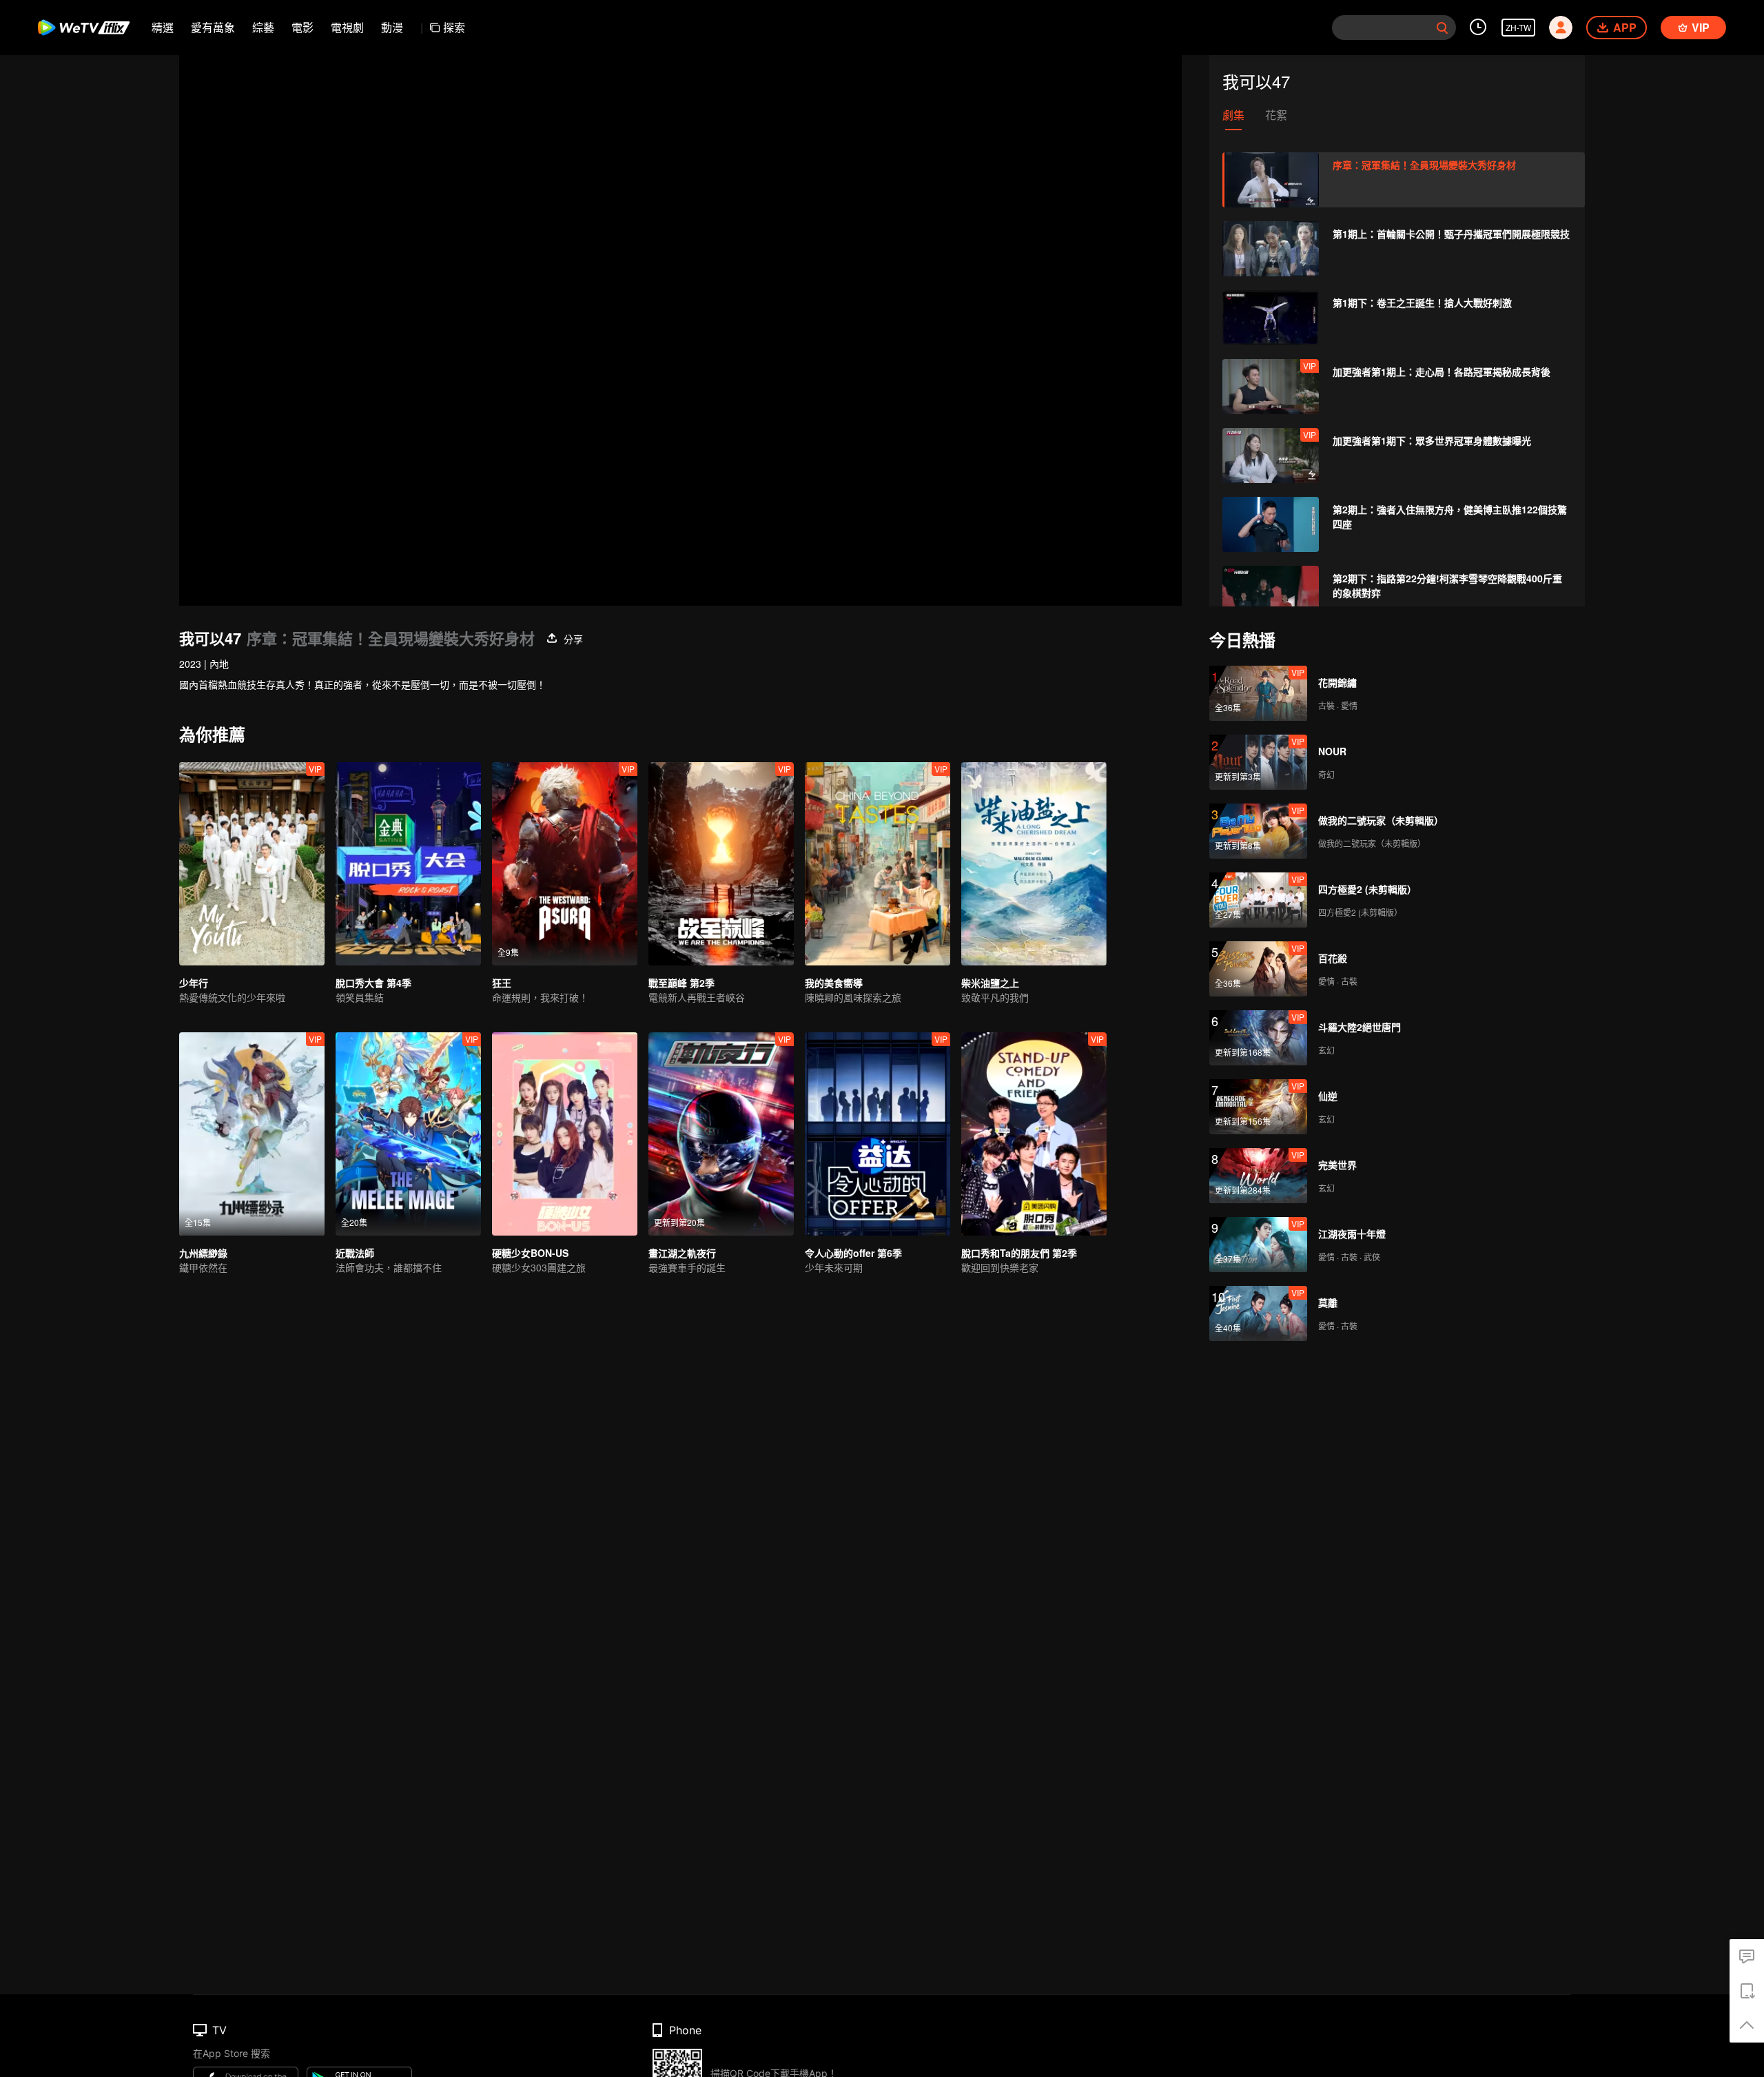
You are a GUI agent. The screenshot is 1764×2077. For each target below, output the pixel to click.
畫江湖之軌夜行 (682, 1253)
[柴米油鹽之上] (1034, 864)
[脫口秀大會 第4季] (408, 864)
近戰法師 (355, 1253)
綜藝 (263, 27)
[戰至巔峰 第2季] (721, 864)
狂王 (502, 983)
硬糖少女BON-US (530, 1253)
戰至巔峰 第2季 (681, 983)
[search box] (1442, 28)
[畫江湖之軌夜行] (721, 1134)
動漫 (392, 27)
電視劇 (347, 27)
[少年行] (252, 864)
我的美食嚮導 (834, 983)
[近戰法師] (408, 1134)
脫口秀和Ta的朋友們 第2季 (1019, 1253)
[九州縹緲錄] (252, 1134)
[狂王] (565, 864)
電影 (302, 27)
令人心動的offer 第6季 (853, 1253)
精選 (163, 27)
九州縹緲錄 (203, 1253)
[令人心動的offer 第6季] (878, 1134)
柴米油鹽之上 (990, 983)
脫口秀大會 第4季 (373, 983)
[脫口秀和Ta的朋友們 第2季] (1034, 1134)
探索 (454, 27)
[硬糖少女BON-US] (565, 1134)
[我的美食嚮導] (878, 864)
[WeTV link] (84, 28)
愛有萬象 (213, 27)
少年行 (194, 983)
